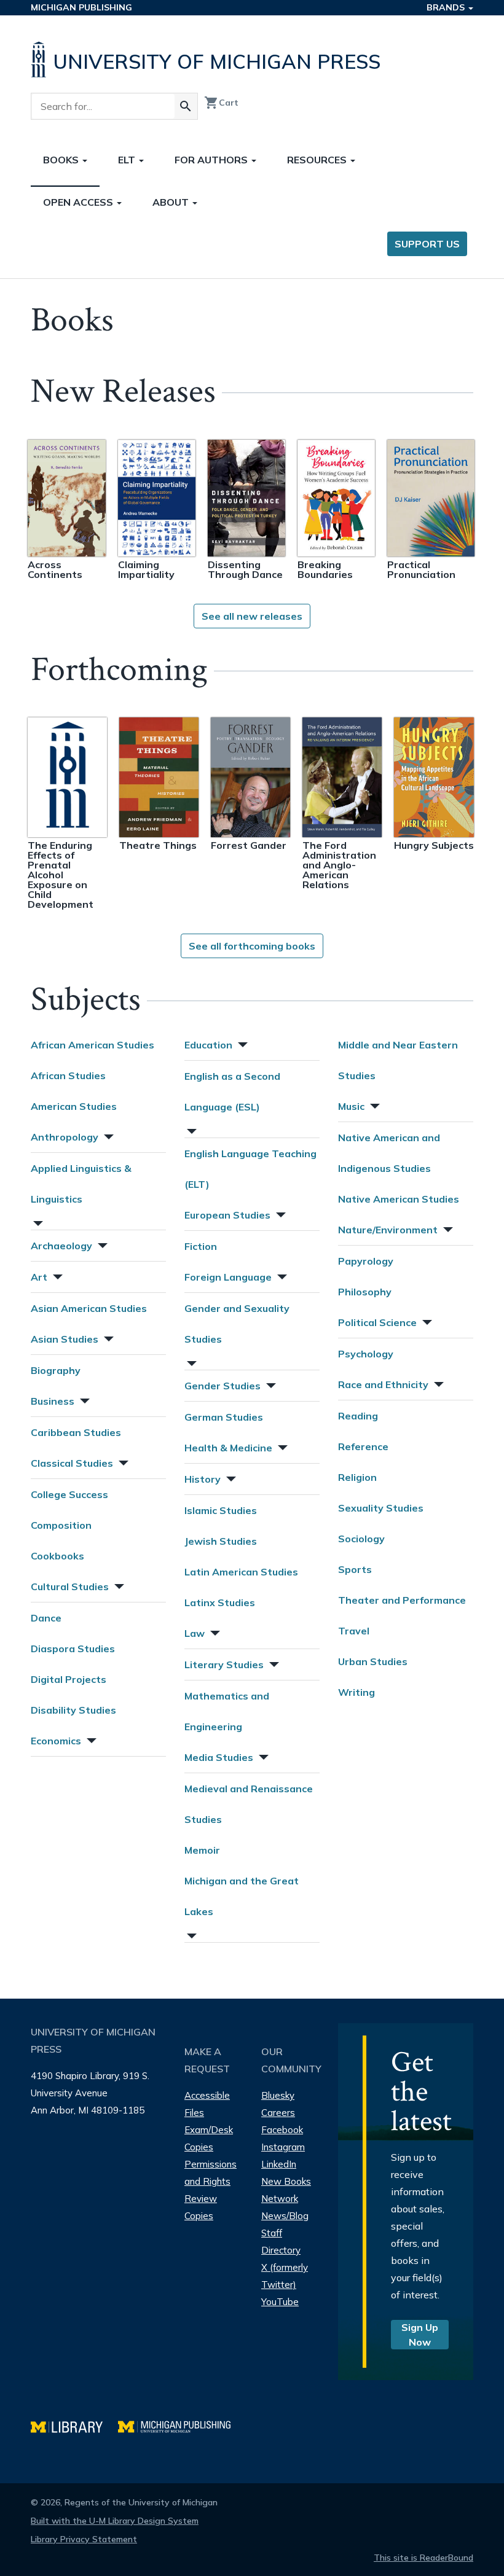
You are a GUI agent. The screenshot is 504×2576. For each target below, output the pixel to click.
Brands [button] (447, 7)
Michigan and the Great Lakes (242, 1896)
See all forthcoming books (252, 946)
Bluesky (278, 2095)
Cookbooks (57, 1556)
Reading (358, 1416)
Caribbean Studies (76, 1432)
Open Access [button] (79, 202)
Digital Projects (69, 1679)
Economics (56, 1741)
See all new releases (252, 616)
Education (208, 1045)
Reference (363, 1446)
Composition (61, 1525)
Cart (221, 103)
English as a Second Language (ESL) (232, 1091)
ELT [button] (128, 160)
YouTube (280, 2302)
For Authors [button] (212, 160)
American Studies (74, 1106)
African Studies (68, 1075)
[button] (108, 1135)
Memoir (202, 1850)
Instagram (283, 2147)
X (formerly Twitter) (285, 2276)
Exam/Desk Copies (209, 2138)
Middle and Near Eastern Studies (398, 1060)
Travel (354, 1631)
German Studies (224, 1417)
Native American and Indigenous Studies (389, 1153)
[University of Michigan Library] (74, 2425)
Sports (355, 1569)
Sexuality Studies (381, 1508)
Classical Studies (72, 1463)
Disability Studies (73, 1710)
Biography (56, 1370)
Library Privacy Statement (84, 2539)
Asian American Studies (89, 1308)
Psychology (366, 1354)
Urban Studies (373, 1661)
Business (53, 1401)
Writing (356, 1692)
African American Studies (93, 1045)
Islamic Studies (221, 1510)
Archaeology (61, 1246)
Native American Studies (399, 1199)
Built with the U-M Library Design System (115, 2521)
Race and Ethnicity (383, 1384)
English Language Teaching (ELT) (250, 1169)
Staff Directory (281, 2242)
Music (351, 1106)
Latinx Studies (220, 1602)
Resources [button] (318, 160)
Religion (357, 1477)
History (203, 1479)
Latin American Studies (241, 1572)
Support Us (427, 244)
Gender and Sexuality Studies (237, 1324)
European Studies (227, 1215)
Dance (46, 1618)
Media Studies (219, 1757)
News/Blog (285, 2216)
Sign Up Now (420, 2335)
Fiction (201, 1246)
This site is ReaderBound (423, 2558)
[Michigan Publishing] (180, 2425)
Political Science (377, 1322)
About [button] (172, 202)
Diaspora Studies (73, 1649)
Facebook (282, 2130)
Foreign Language (228, 1277)
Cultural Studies (70, 1587)
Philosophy (365, 1292)
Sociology (361, 1539)
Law (195, 1633)
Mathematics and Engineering (227, 1711)
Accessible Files (207, 2104)
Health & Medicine (228, 1448)
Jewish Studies (221, 1541)
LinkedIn (279, 2164)
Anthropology (65, 1137)
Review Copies (201, 2207)
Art (39, 1277)
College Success (69, 1494)
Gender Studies (222, 1386)
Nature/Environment (388, 1230)
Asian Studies (65, 1339)
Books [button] (62, 160)
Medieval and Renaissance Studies (249, 1804)
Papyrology (366, 1261)
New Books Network (286, 2190)
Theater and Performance (402, 1600)
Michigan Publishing (81, 7)
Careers (278, 2113)
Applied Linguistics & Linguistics (81, 1184)
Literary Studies (224, 1665)
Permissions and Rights (211, 2173)
